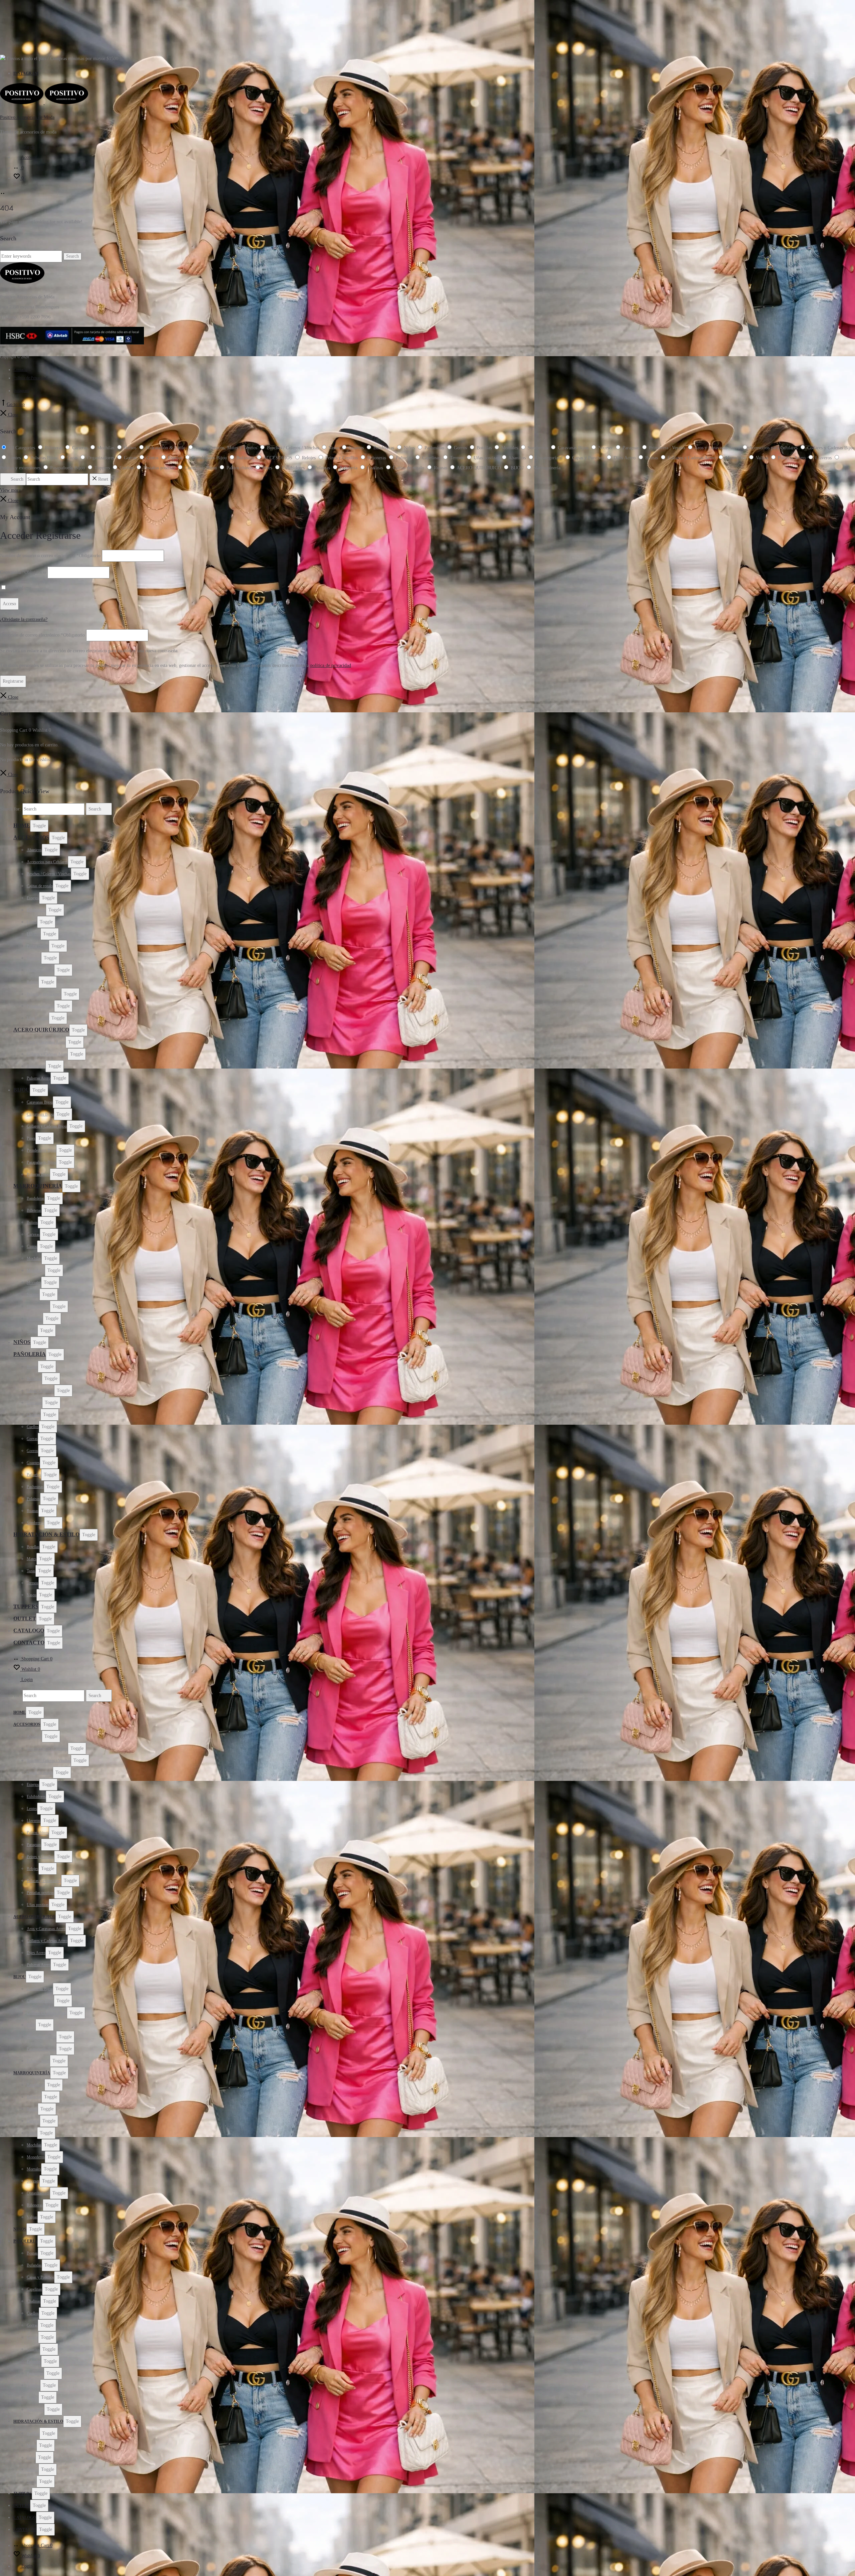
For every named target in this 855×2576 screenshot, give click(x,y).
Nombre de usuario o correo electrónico (50, 556)
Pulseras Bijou (38, 1174)
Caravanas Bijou (40, 1102)
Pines (31, 1138)
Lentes (32, 922)
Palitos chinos (38, 946)
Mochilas (34, 1258)
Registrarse (13, 681)
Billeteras (34, 1210)
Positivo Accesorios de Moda (27, 117)
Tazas (31, 1571)
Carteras (33, 1234)
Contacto (20, 370)
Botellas (33, 1547)
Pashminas (35, 1487)
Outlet (25, 1618)
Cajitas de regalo (40, 886)
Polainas (33, 1499)
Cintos (32, 1246)
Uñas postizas (38, 1018)
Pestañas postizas (40, 1006)
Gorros (32, 1451)
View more (10, 490)
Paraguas (34, 958)
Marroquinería (38, 1186)
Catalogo (29, 1630)
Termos (33, 1583)
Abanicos (34, 850)
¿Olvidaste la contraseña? (24, 619)
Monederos (36, 1270)
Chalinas (34, 1415)
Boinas (32, 1367)
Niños (22, 1342)
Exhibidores (36, 910)
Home (22, 825)
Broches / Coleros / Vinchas (49, 874)
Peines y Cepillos (40, 970)
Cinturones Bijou (40, 1114)
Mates (32, 1559)
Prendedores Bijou (41, 1150)
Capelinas (34, 1403)
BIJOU (22, 1090)
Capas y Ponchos (40, 1391)
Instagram (26, 73)
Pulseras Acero (39, 1078)
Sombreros (35, 1523)
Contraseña (23, 572)
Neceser (33, 1295)
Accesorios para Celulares (47, 862)
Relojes (33, 982)
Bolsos (32, 1222)
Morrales (34, 1282)
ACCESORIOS (31, 837)
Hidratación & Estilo (46, 1534)
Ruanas (33, 1511)
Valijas (32, 1331)
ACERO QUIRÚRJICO (41, 1030)
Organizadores (38, 1307)
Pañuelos (34, 1475)
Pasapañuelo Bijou (41, 1162)
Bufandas (34, 1379)
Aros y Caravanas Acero (46, 1042)
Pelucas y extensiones (44, 994)
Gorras (32, 1439)
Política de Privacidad (30, 378)
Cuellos (33, 1427)
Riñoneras (35, 1319)
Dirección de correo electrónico (42, 635)
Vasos (32, 1595)
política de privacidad (331, 665)
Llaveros (34, 934)
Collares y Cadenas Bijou (47, 1126)
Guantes (33, 1463)
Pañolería (30, 1354)
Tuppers (26, 1606)
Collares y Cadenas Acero (47, 1054)
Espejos (33, 898)
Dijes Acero (36, 1066)
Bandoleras (36, 1198)
